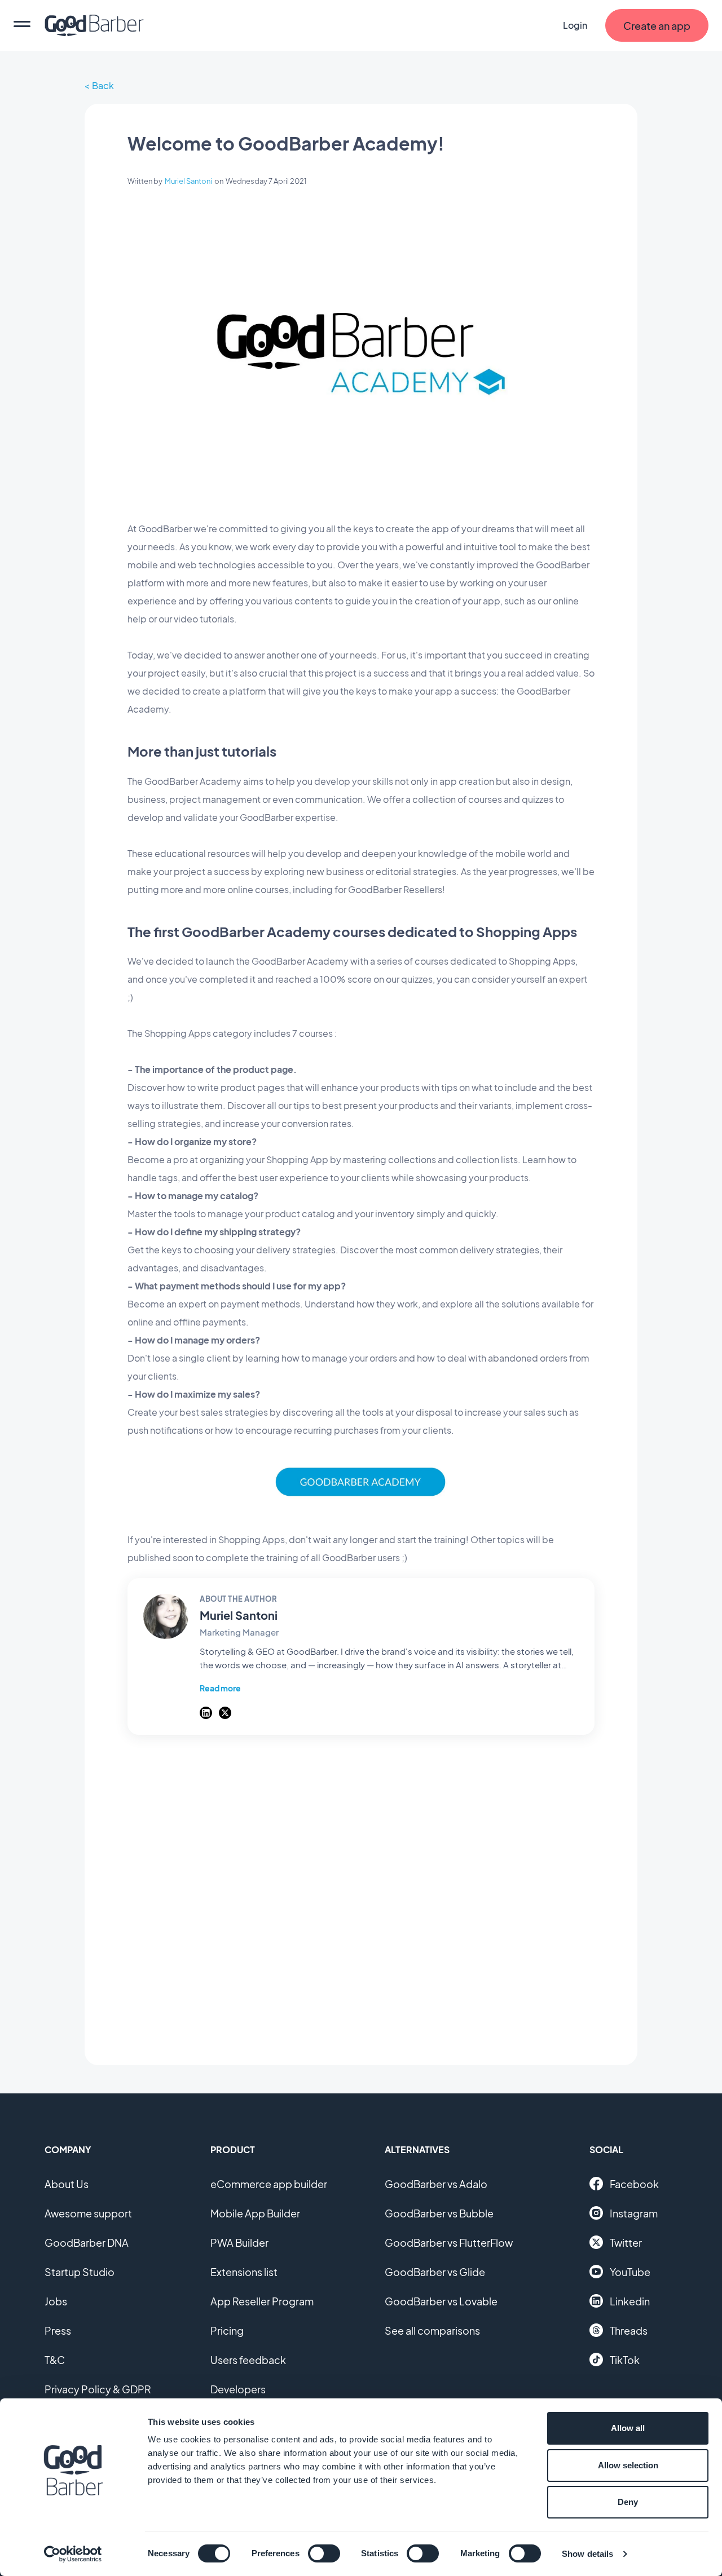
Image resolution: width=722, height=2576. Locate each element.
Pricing (227, 2330)
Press (58, 2330)
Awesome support (88, 2213)
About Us (67, 2184)
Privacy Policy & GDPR (98, 2389)
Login (575, 25)
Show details (587, 2554)
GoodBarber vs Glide (435, 2272)
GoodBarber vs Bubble (439, 2213)
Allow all (628, 2428)
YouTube (630, 2272)
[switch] (324, 2553)
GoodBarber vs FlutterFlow (449, 2243)
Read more (220, 1688)
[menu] (22, 25)
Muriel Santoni (188, 181)
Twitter (626, 2243)
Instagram (634, 2213)
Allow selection (628, 2465)
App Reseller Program (262, 2301)
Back (103, 85)
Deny (628, 2502)
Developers (238, 2389)
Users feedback (248, 2360)
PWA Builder (239, 2243)
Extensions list (244, 2272)
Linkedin (630, 2301)
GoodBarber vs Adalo (436, 2184)
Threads (629, 2330)
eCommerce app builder (269, 2184)
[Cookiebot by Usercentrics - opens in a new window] (73, 2554)
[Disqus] (361, 1894)
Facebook (634, 2184)
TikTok (625, 2360)
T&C (55, 2360)
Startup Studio (80, 2272)
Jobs (56, 2301)
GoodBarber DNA (87, 2243)
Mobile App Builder (255, 2213)
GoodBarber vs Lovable (441, 2301)
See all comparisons (432, 2330)
